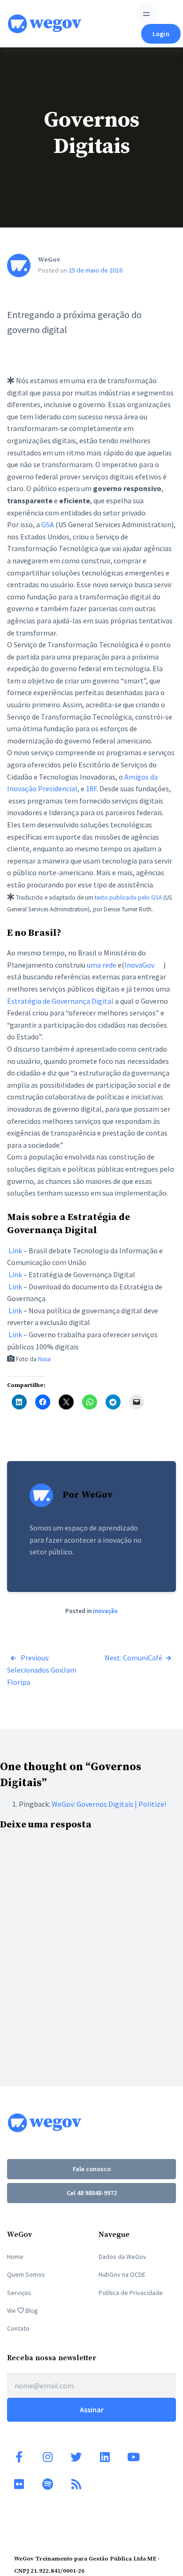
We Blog (23, 2311)
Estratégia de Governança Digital (60, 1001)
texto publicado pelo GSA (128, 898)
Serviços (19, 2293)
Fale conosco (92, 2169)
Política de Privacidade (131, 2293)
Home (15, 2257)
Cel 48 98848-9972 (92, 2193)
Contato (18, 2328)
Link (15, 1250)
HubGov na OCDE (122, 2274)
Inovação (105, 1611)
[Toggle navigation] (147, 14)
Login (161, 34)
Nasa (44, 1359)
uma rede (102, 965)
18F (91, 788)
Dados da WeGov (122, 2257)
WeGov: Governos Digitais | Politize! (109, 1804)
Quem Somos (26, 2274)
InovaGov (140, 965)
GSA (48, 524)
